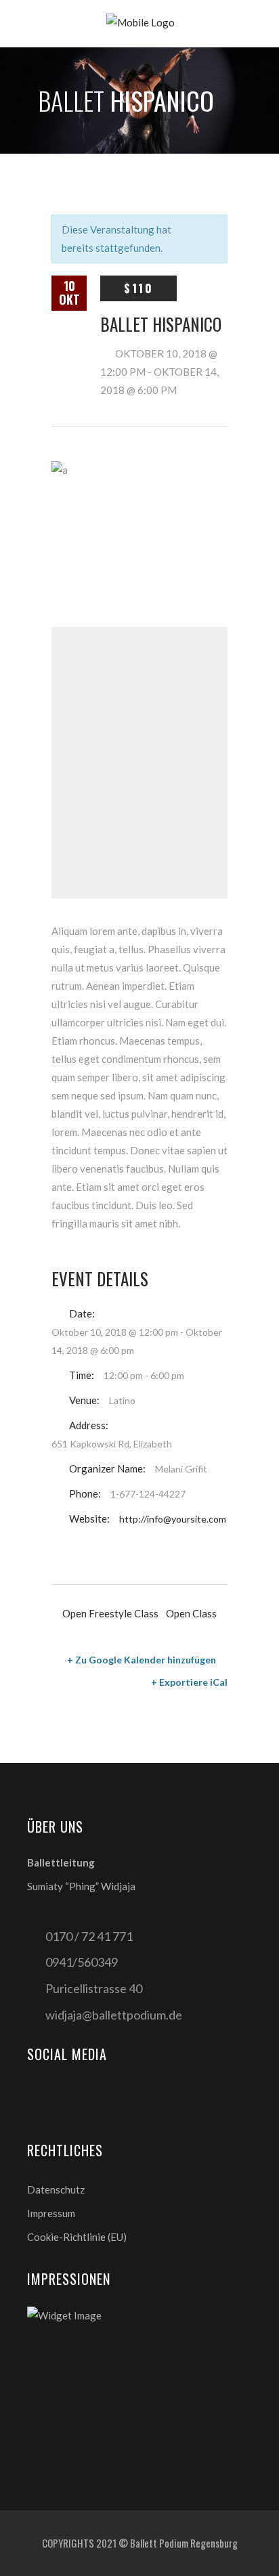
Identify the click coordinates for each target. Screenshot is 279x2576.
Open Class (191, 1613)
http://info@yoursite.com (173, 1519)
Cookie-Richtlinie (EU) (77, 2237)
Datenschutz (56, 2189)
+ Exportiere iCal (189, 1682)
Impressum (51, 2213)
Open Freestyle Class (110, 1613)
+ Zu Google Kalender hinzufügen (142, 1660)
